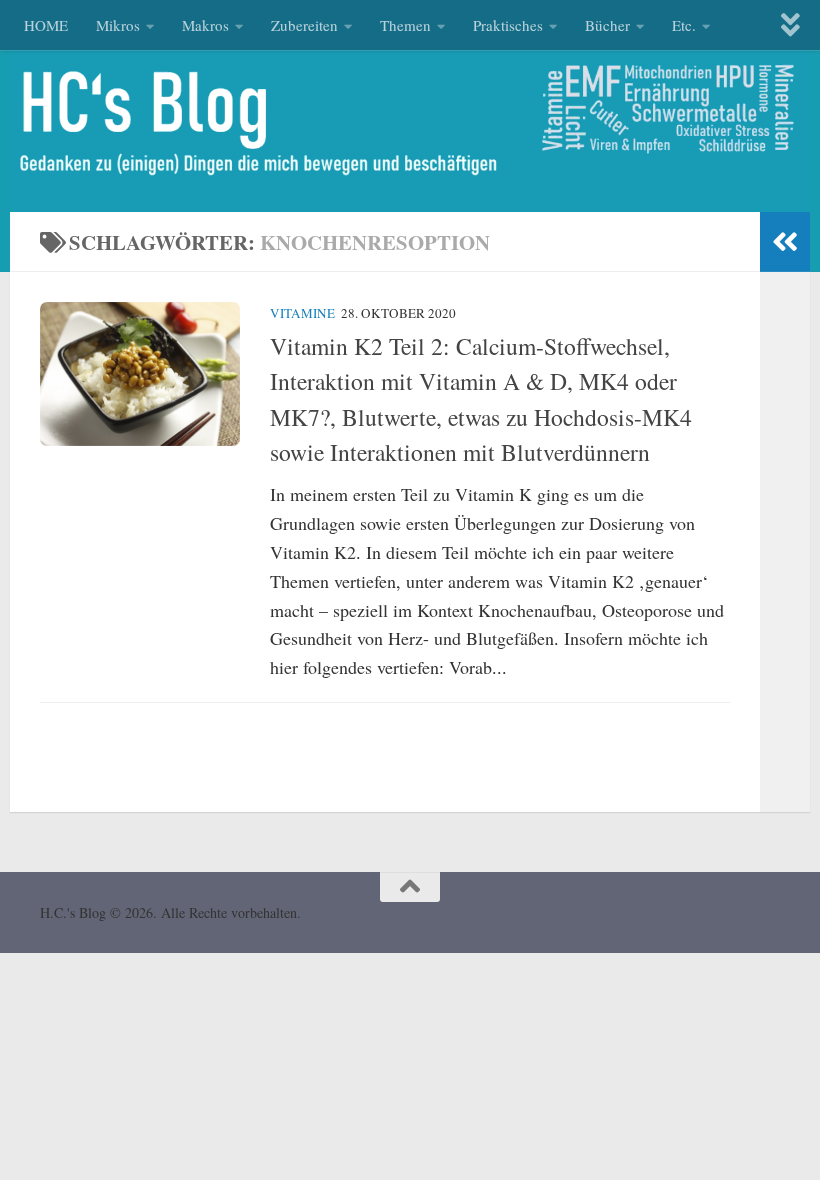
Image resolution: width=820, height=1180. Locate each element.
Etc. (684, 25)
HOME (46, 25)
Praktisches (508, 25)
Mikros (118, 25)
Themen (405, 25)
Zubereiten (304, 25)
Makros (205, 25)
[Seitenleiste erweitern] (785, 242)
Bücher (607, 25)
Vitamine (302, 313)
